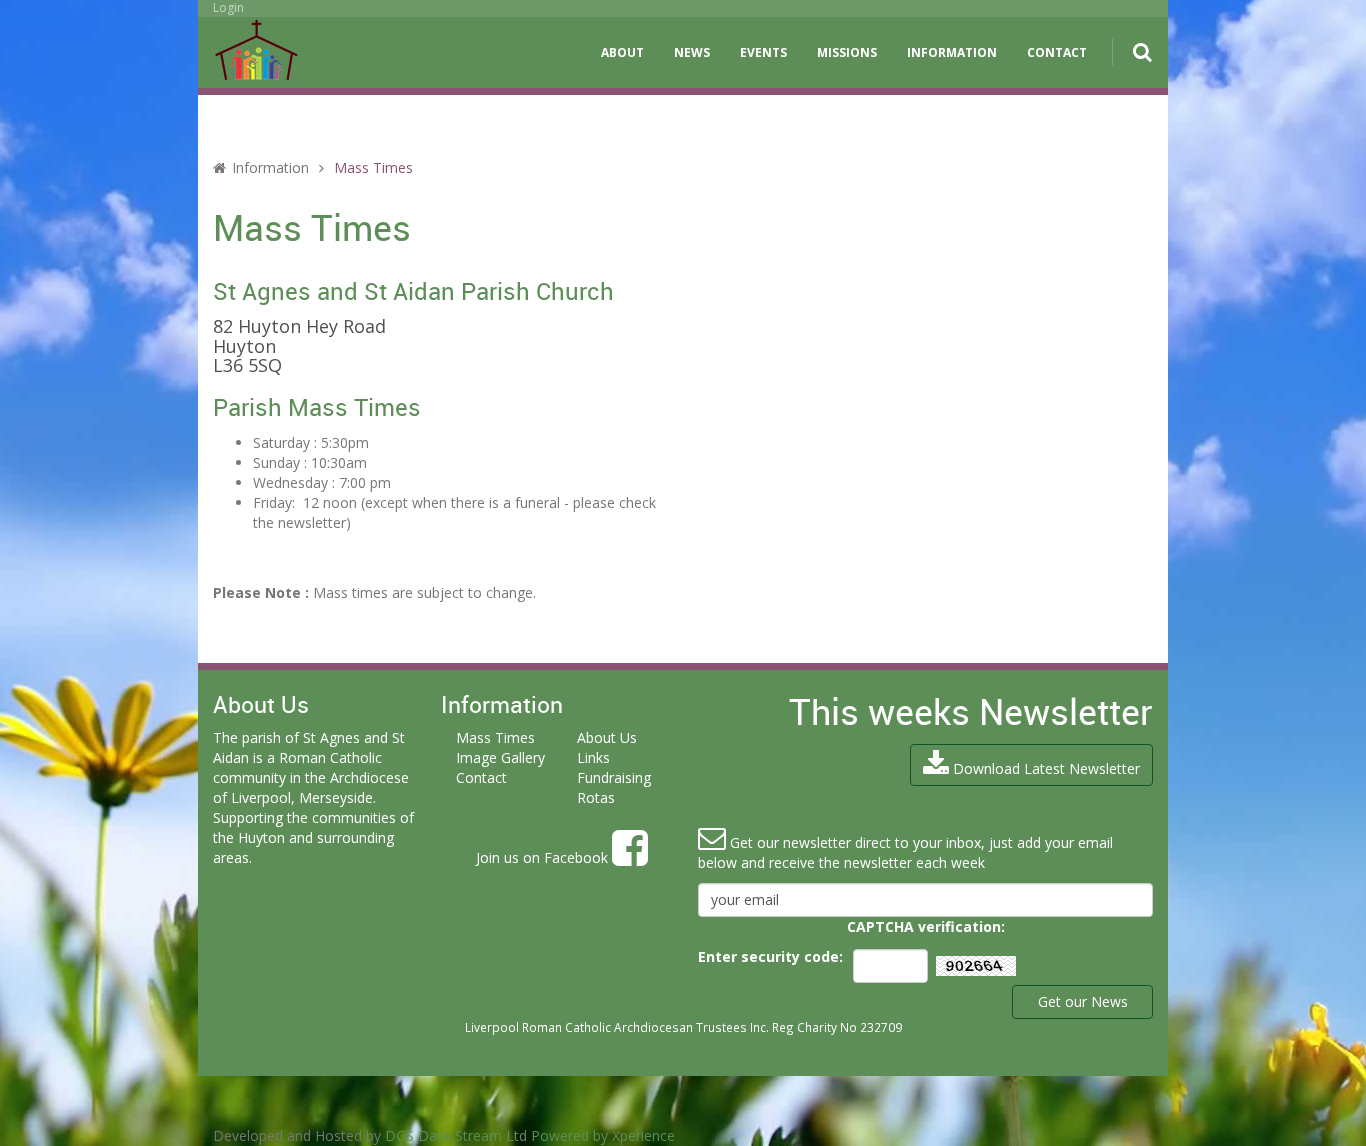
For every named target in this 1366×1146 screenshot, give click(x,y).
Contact (1057, 52)
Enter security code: (770, 956)
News (692, 52)
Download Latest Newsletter (1044, 768)
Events (763, 52)
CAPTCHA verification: (926, 926)
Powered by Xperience (603, 1135)
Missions (847, 52)
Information (952, 52)
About (622, 52)
